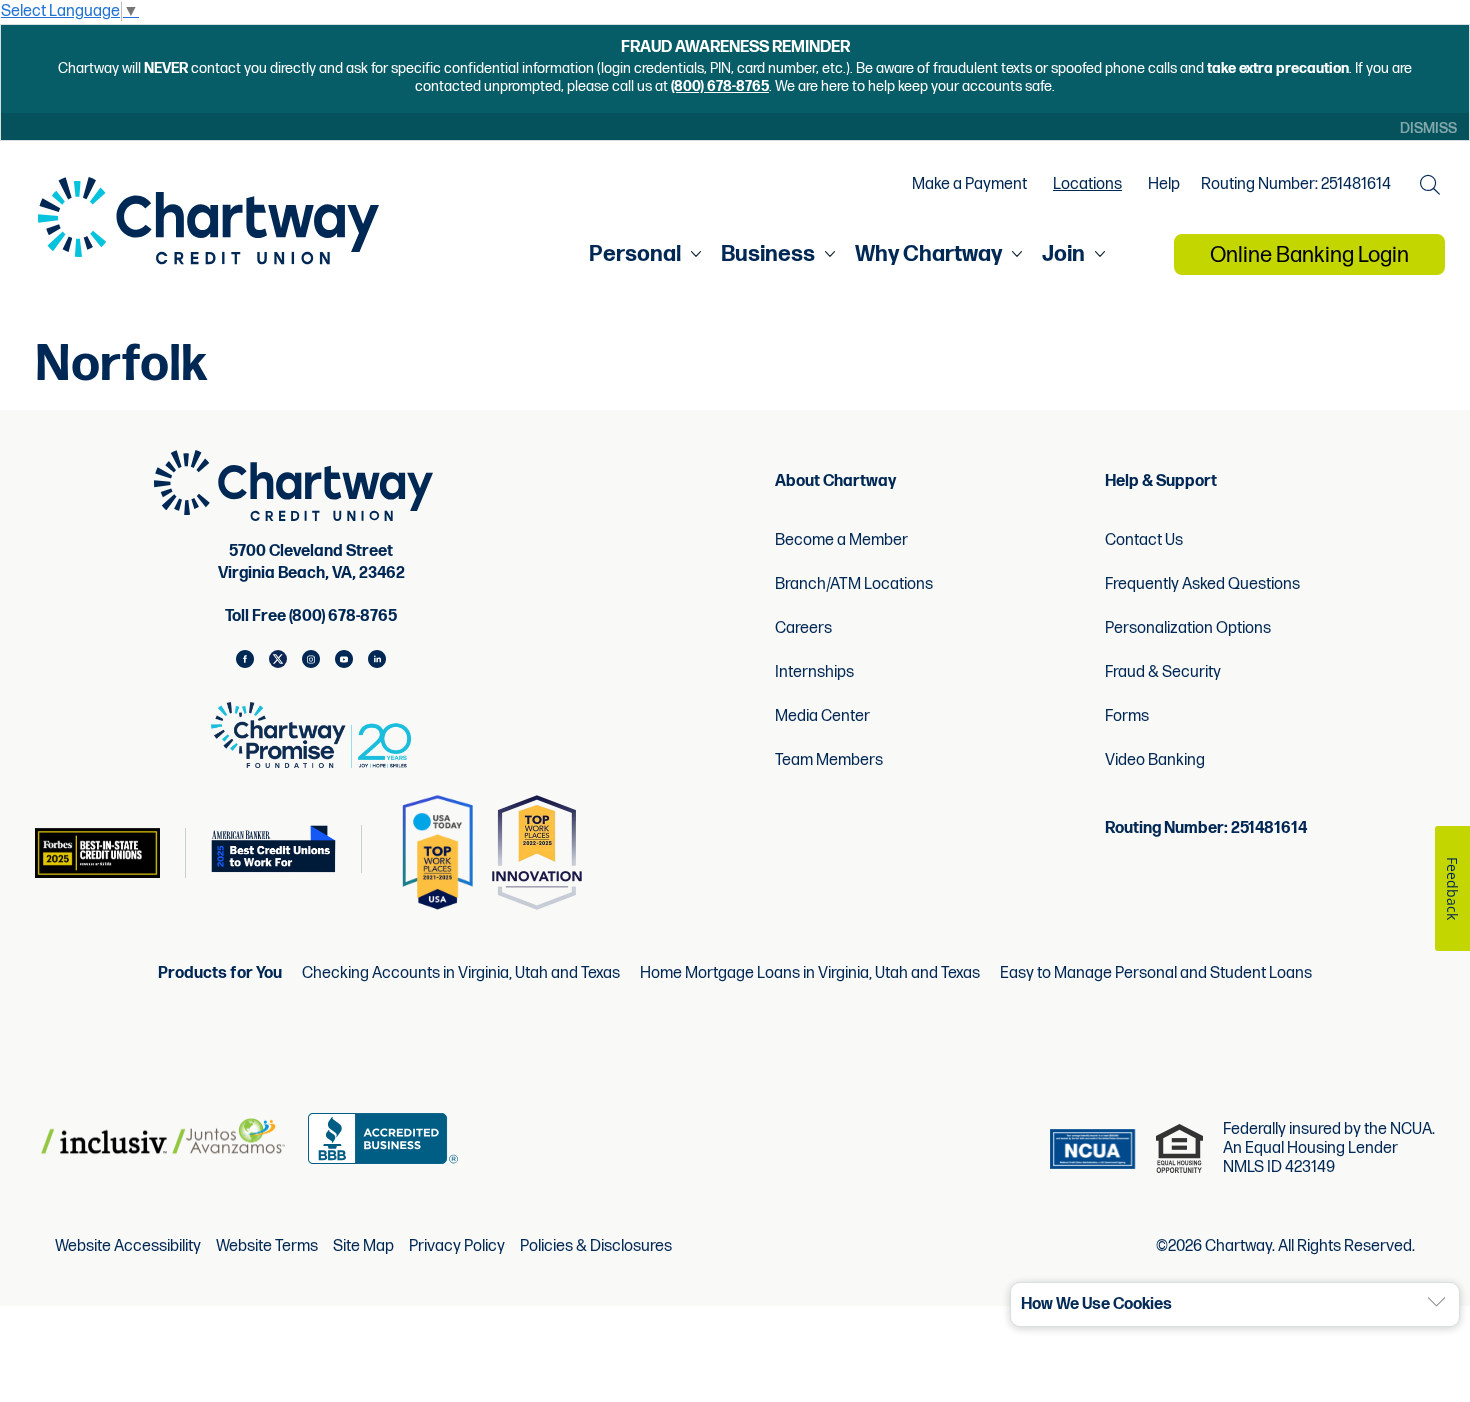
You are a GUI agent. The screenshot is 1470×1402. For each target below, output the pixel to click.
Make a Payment (969, 185)
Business (768, 254)
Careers (803, 628)
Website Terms (267, 1247)
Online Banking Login (1309, 255)
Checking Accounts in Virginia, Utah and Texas (461, 973)
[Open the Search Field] (1430, 185)
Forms (1127, 716)
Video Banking (1155, 760)
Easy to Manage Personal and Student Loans (1156, 973)
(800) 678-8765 (720, 86)
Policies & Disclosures (596, 1247)
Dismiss (1428, 128)
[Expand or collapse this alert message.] (1436, 1302)
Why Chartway (928, 254)
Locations (1087, 185)
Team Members (829, 760)
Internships (814, 672)
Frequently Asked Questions (1202, 584)
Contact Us (1144, 540)
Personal (635, 254)
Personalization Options (1188, 628)
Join (1063, 254)
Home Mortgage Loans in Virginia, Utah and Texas (810, 973)
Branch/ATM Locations (854, 584)
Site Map (363, 1247)
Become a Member (841, 540)
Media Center (822, 716)
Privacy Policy (457, 1247)
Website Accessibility (128, 1247)
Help (1164, 185)
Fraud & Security (1163, 672)
